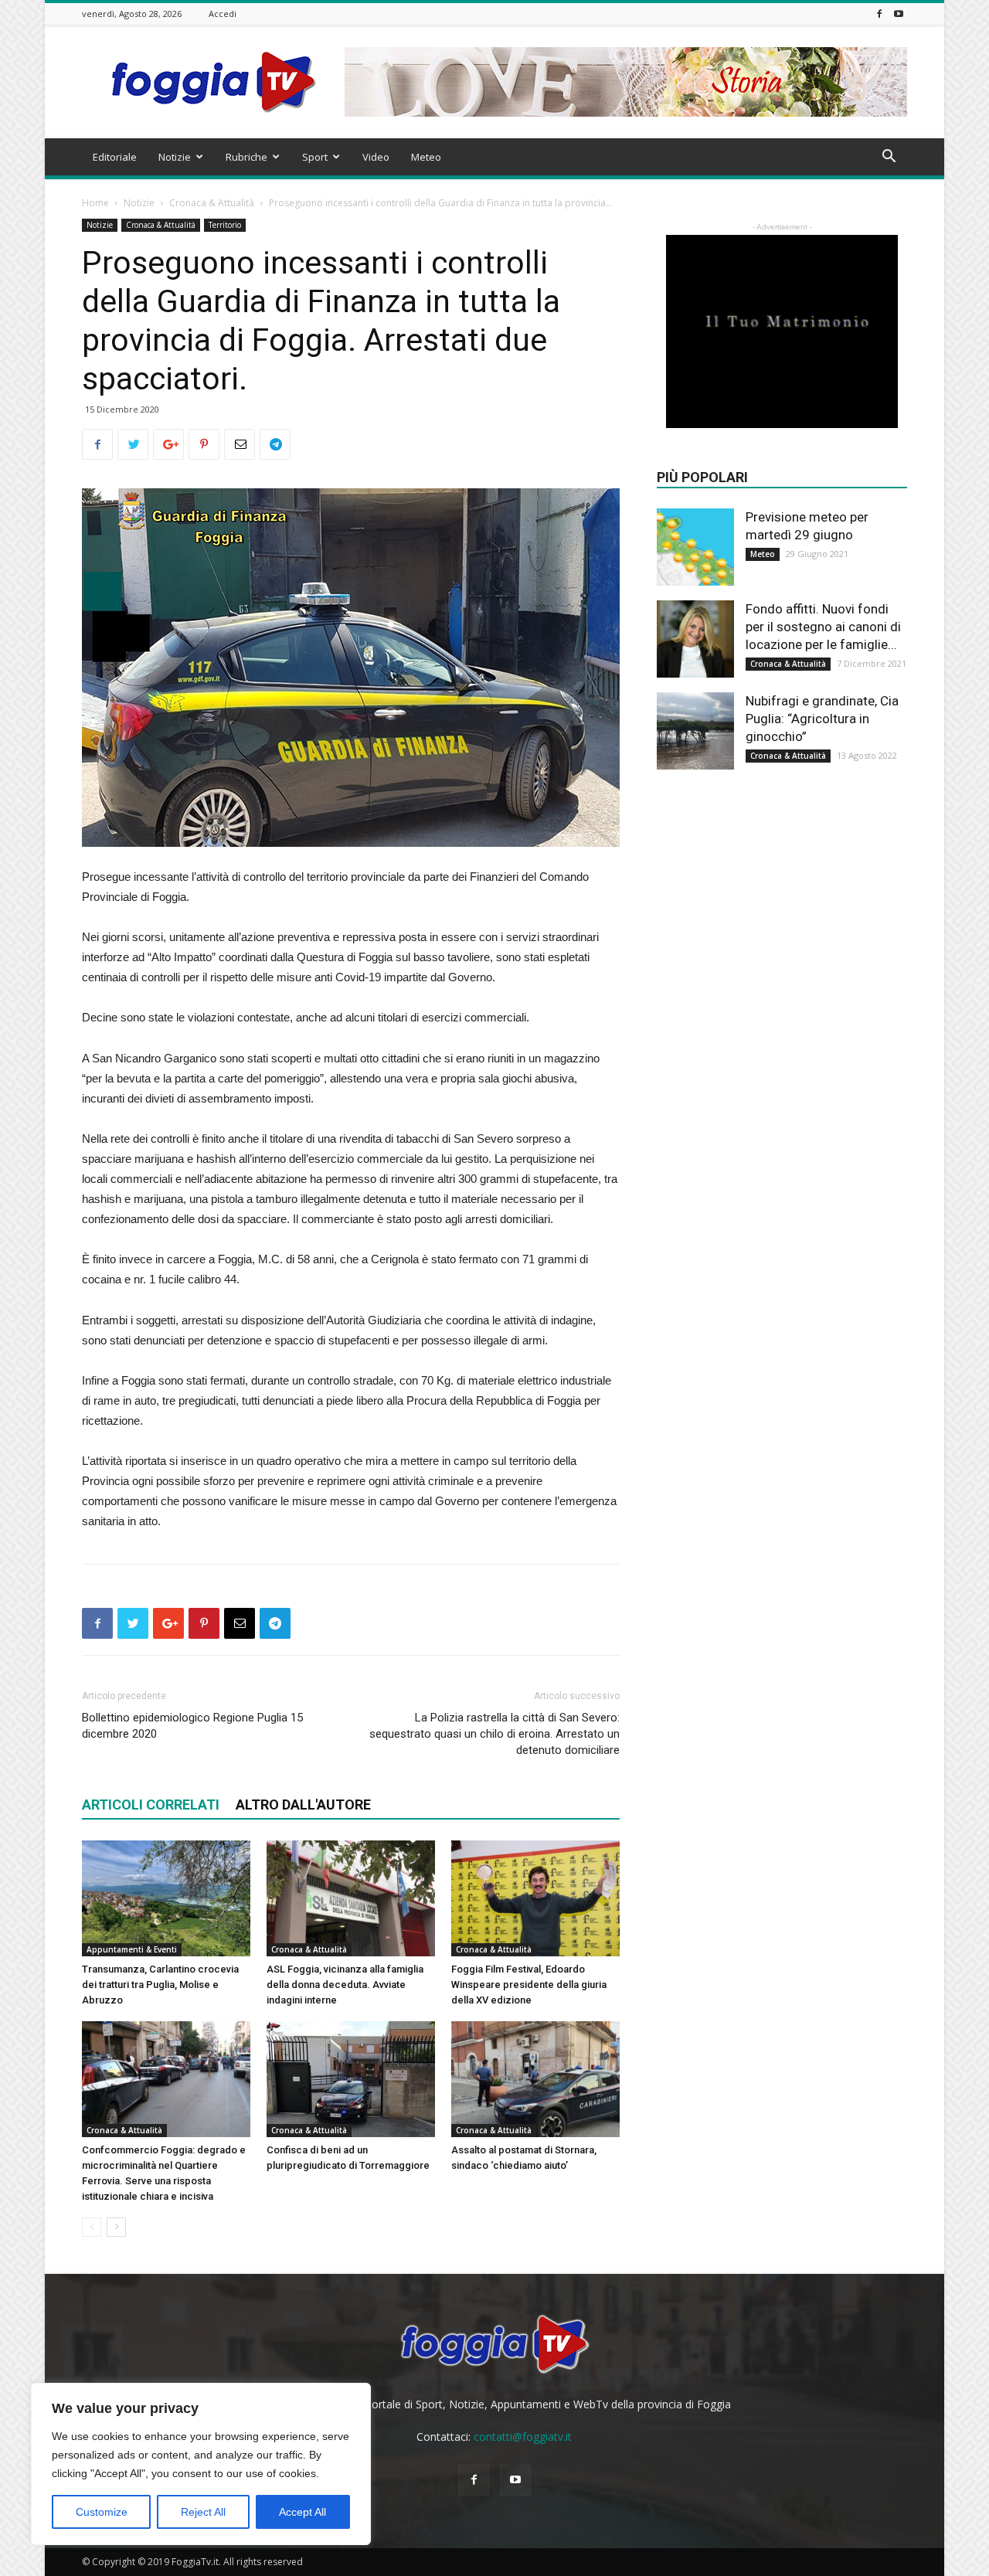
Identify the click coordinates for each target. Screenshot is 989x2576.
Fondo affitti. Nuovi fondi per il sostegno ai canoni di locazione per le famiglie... (823, 627)
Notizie (175, 157)
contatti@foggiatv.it (523, 2437)
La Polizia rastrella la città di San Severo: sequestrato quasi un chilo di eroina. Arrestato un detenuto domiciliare (494, 1734)
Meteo (426, 157)
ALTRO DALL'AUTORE (303, 1805)
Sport (315, 157)
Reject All (203, 2512)
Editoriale (115, 157)
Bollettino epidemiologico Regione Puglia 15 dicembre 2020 (192, 1726)
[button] (889, 158)
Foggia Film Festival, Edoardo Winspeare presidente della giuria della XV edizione (529, 1985)
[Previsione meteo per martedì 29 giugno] (695, 547)
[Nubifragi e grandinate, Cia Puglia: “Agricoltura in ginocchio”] (695, 731)
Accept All (302, 2512)
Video (376, 157)
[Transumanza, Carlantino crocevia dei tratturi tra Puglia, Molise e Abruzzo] (166, 1898)
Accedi (223, 14)
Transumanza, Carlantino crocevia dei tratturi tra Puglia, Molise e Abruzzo (160, 1985)
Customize (102, 2512)
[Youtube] (899, 14)
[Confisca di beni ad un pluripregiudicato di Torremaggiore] (351, 2079)
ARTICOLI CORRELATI (151, 1805)
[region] (201, 2464)
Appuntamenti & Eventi (132, 1949)
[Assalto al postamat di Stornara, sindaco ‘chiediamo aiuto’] (535, 2079)
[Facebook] (879, 14)
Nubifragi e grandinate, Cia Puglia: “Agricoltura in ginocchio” (822, 719)
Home (95, 203)
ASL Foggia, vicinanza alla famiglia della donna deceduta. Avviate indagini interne (345, 1985)
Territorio (225, 225)
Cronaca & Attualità (212, 203)
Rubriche (246, 157)
